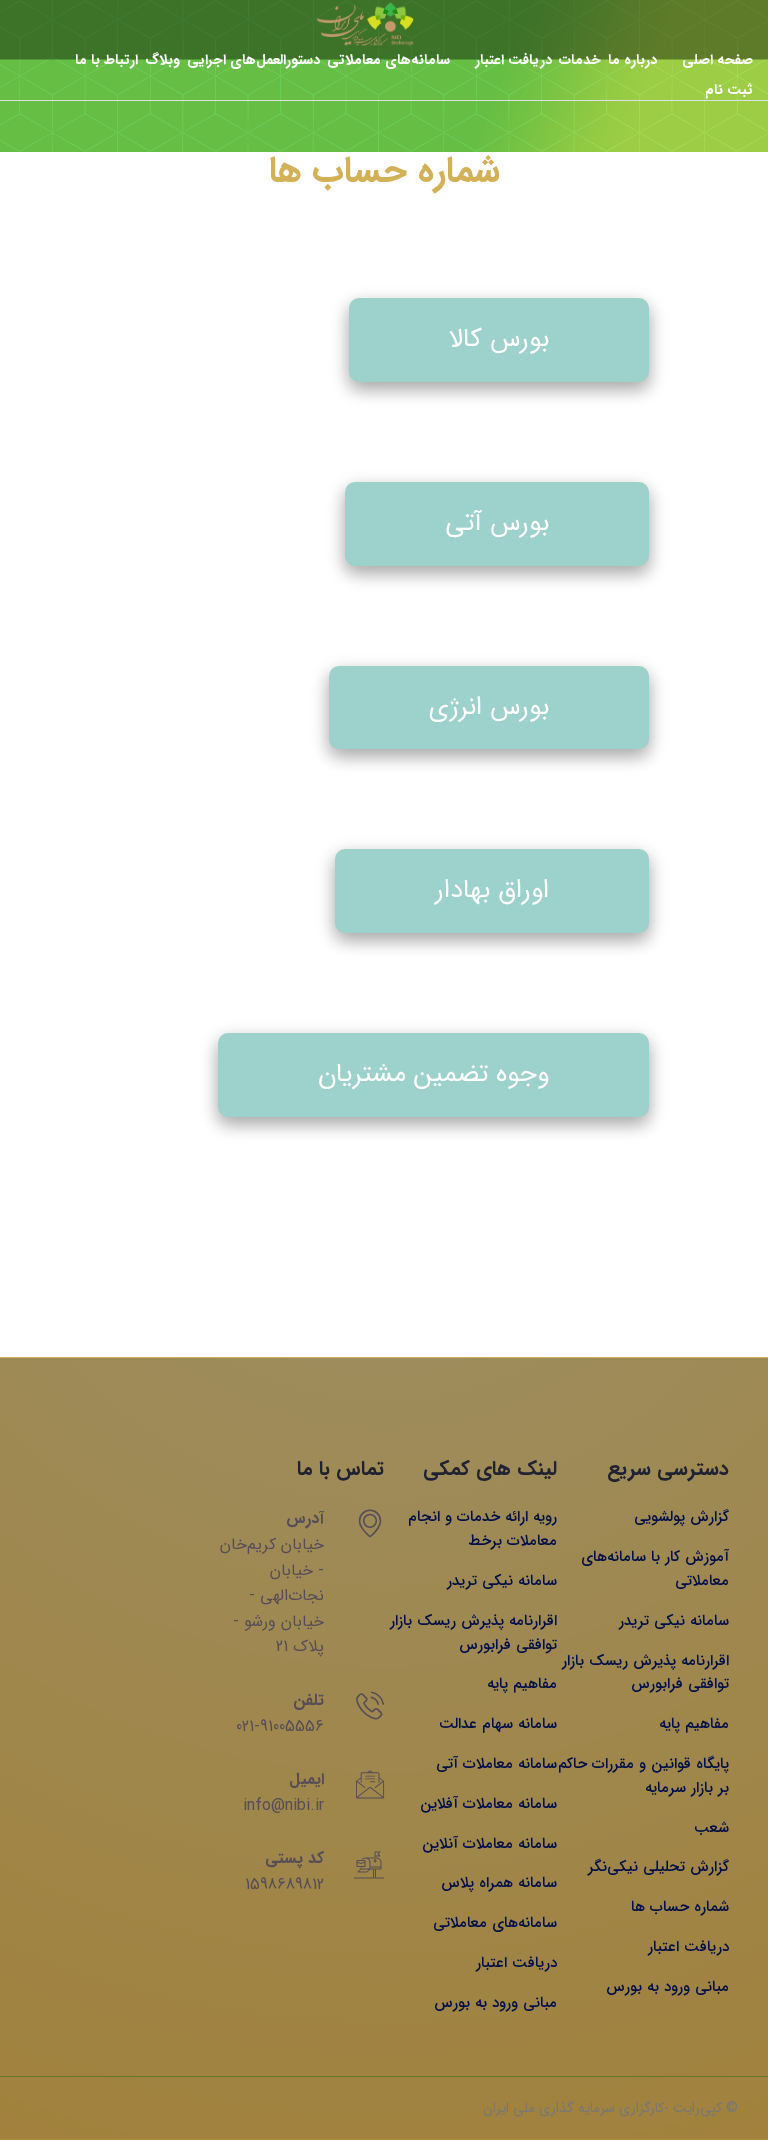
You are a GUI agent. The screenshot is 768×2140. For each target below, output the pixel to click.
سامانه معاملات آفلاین (488, 1804)
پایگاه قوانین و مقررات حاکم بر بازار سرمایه (643, 1776)
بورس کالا (499, 339)
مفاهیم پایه (694, 1724)
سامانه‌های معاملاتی (388, 60)
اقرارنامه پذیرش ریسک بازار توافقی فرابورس (645, 1673)
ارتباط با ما (106, 60)
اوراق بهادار (492, 890)
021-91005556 (280, 1726)
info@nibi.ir (283, 1805)
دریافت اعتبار (513, 60)
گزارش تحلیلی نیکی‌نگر (658, 1867)
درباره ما (632, 60)
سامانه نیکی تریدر (674, 1621)
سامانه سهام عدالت (498, 1724)
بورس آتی (497, 523)
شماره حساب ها (680, 1907)
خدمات (580, 60)
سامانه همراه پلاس (499, 1883)
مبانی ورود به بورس (667, 1987)
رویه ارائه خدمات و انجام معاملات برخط (482, 1529)
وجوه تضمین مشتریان (433, 1074)
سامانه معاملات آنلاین (489, 1844)
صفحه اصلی (717, 60)
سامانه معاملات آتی (496, 1764)
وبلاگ (162, 60)
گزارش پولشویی (681, 1517)
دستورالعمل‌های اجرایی (253, 60)
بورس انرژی (489, 707)
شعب (711, 1828)
